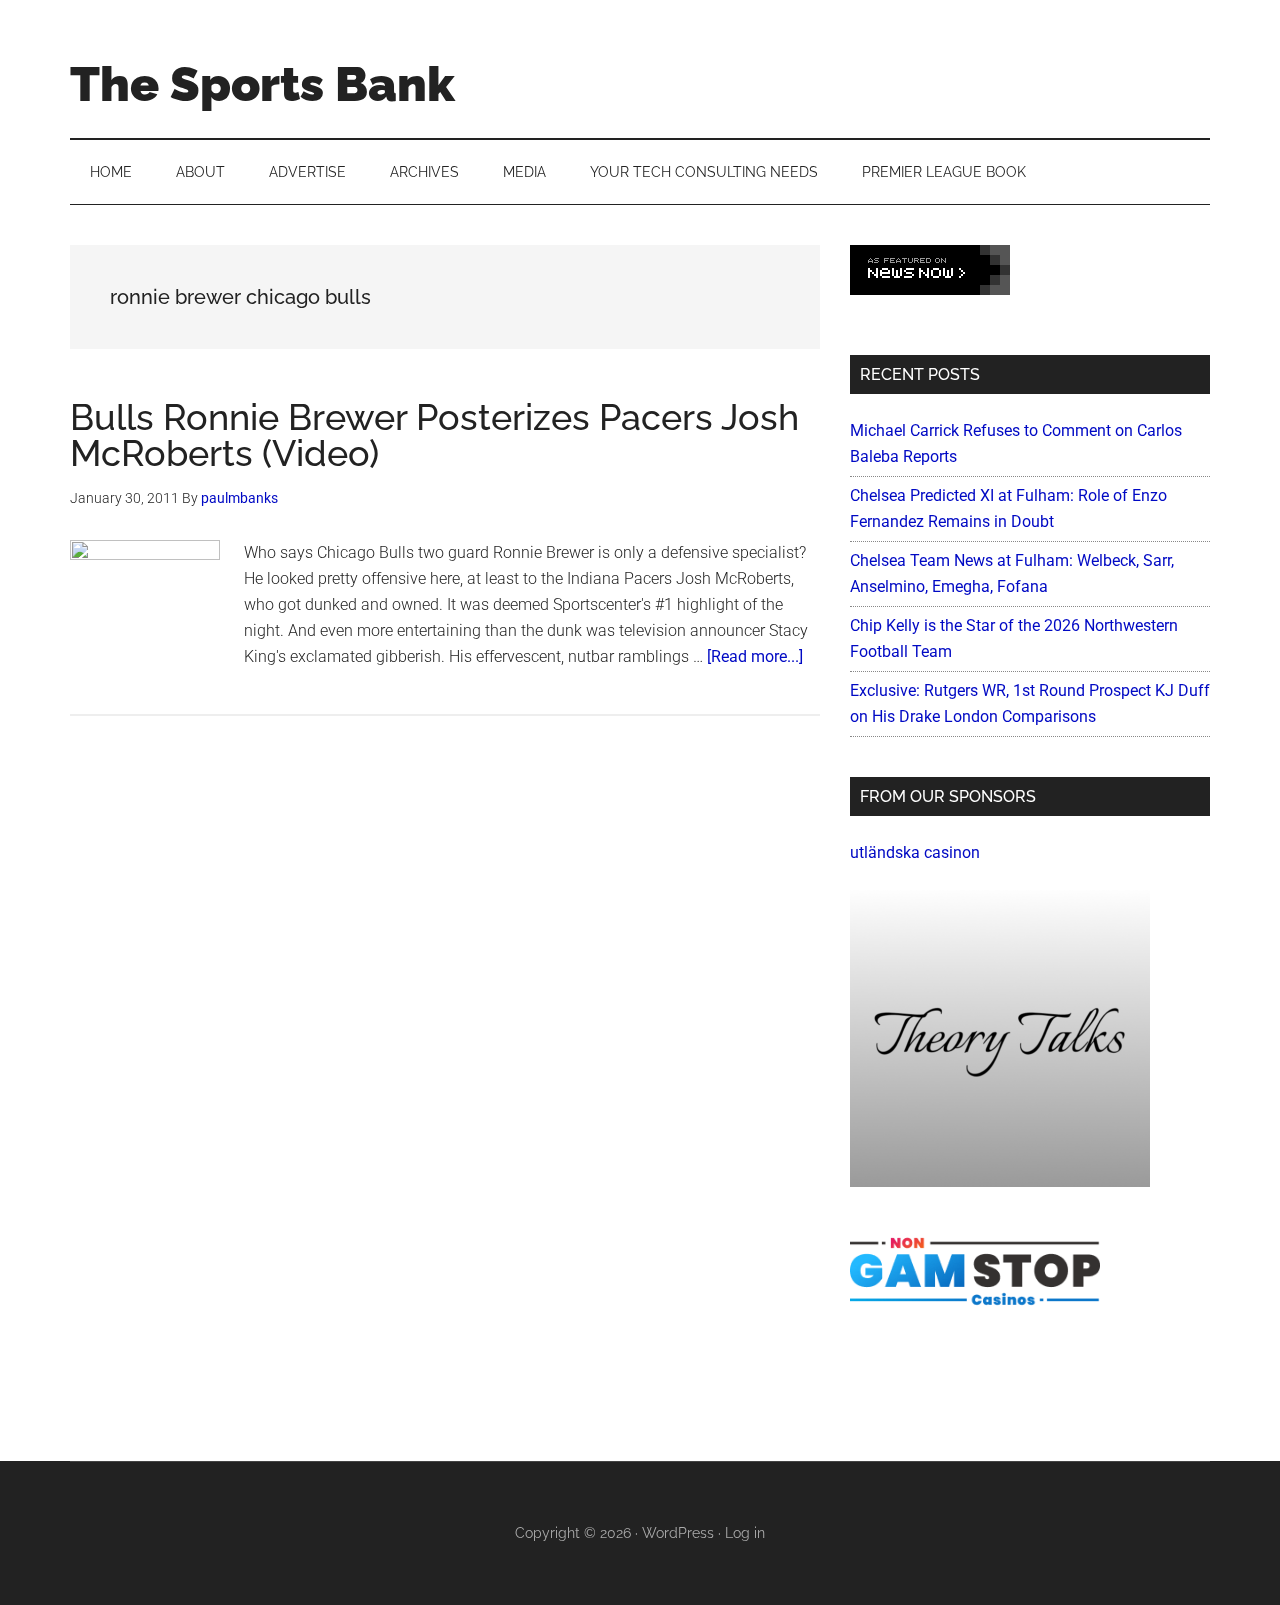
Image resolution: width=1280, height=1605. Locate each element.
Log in (745, 1533)
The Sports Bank (262, 84)
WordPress (678, 1533)
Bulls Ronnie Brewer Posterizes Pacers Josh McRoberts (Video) (434, 435)
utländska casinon (915, 852)
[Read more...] (755, 656)
